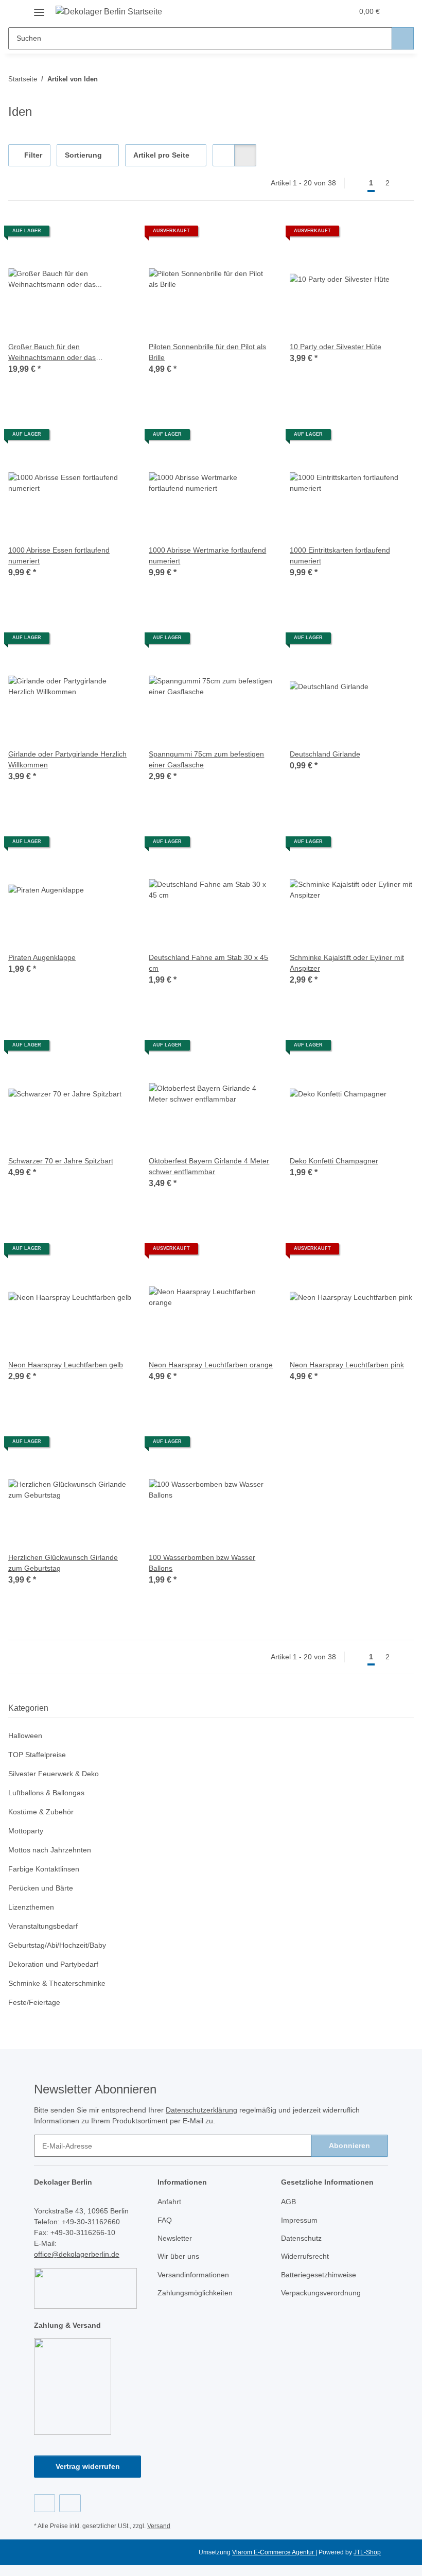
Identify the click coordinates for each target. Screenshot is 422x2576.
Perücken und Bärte (41, 1888)
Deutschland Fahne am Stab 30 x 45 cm (208, 963)
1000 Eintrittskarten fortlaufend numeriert (340, 555)
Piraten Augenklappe (42, 957)
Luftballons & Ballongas (46, 1793)
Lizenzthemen (31, 1907)
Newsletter (175, 2238)
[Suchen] (403, 38)
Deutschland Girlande (325, 754)
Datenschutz (301, 2238)
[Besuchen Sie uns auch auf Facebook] (45, 2503)
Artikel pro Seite (161, 155)
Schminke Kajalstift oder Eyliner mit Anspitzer (347, 963)
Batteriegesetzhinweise (319, 2275)
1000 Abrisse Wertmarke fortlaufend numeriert (207, 555)
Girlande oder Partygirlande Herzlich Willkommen (67, 759)
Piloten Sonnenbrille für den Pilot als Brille (207, 352)
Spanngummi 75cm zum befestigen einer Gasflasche (206, 759)
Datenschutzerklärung (201, 2110)
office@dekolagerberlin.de (77, 2254)
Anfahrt (169, 2202)
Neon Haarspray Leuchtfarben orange (211, 1365)
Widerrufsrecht (305, 2256)
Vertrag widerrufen (88, 2466)
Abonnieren (349, 2145)
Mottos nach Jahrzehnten (50, 1850)
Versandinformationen (193, 2275)
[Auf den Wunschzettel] (115, 235)
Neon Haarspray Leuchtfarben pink (347, 1365)
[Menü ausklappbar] (39, 8)
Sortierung (83, 155)
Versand (159, 2526)
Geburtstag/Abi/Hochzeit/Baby (57, 1945)
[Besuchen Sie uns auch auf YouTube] (70, 2503)
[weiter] (405, 183)
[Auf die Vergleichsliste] (88, 235)
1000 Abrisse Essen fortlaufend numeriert (59, 555)
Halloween (25, 1736)
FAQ (165, 2220)
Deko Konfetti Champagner (334, 1161)
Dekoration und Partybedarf (53, 1964)
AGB (288, 2202)
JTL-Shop (367, 2552)
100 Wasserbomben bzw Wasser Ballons (202, 1563)
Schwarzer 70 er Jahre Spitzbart (61, 1161)
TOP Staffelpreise (37, 1755)
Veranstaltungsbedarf (43, 1926)
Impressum (299, 2220)
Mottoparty (26, 1831)
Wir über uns (178, 2256)
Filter (32, 155)
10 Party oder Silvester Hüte (336, 347)
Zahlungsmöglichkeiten (195, 2293)
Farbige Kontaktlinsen (44, 1869)
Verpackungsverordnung (321, 2293)
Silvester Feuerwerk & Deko (54, 1774)
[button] (304, 11)
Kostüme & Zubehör (41, 1812)
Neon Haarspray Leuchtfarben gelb (66, 1365)
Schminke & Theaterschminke (57, 1983)
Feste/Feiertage (34, 2002)
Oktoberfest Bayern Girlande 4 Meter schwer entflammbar (209, 1166)
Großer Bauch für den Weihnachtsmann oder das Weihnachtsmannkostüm (52, 353)
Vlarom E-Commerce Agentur (274, 2552)
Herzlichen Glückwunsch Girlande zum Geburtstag (63, 1563)
